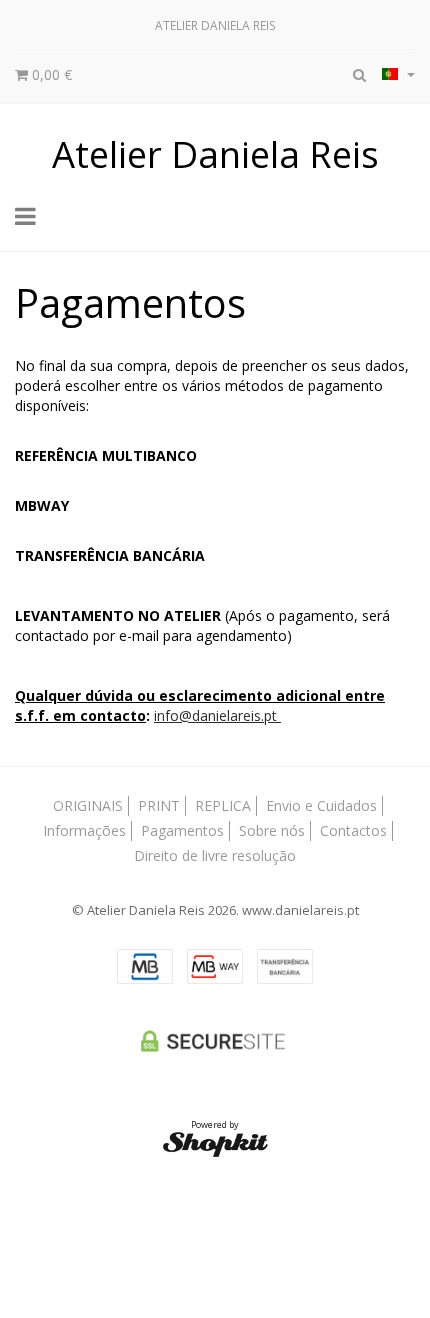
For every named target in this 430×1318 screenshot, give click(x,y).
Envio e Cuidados (321, 805)
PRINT (159, 805)
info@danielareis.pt (217, 715)
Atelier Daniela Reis (215, 154)
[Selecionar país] (398, 74)
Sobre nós (272, 830)
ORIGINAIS (88, 805)
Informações (84, 830)
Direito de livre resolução (215, 855)
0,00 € (50, 74)
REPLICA (223, 805)
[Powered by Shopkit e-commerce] (215, 1143)
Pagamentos (182, 830)
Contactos (353, 830)
